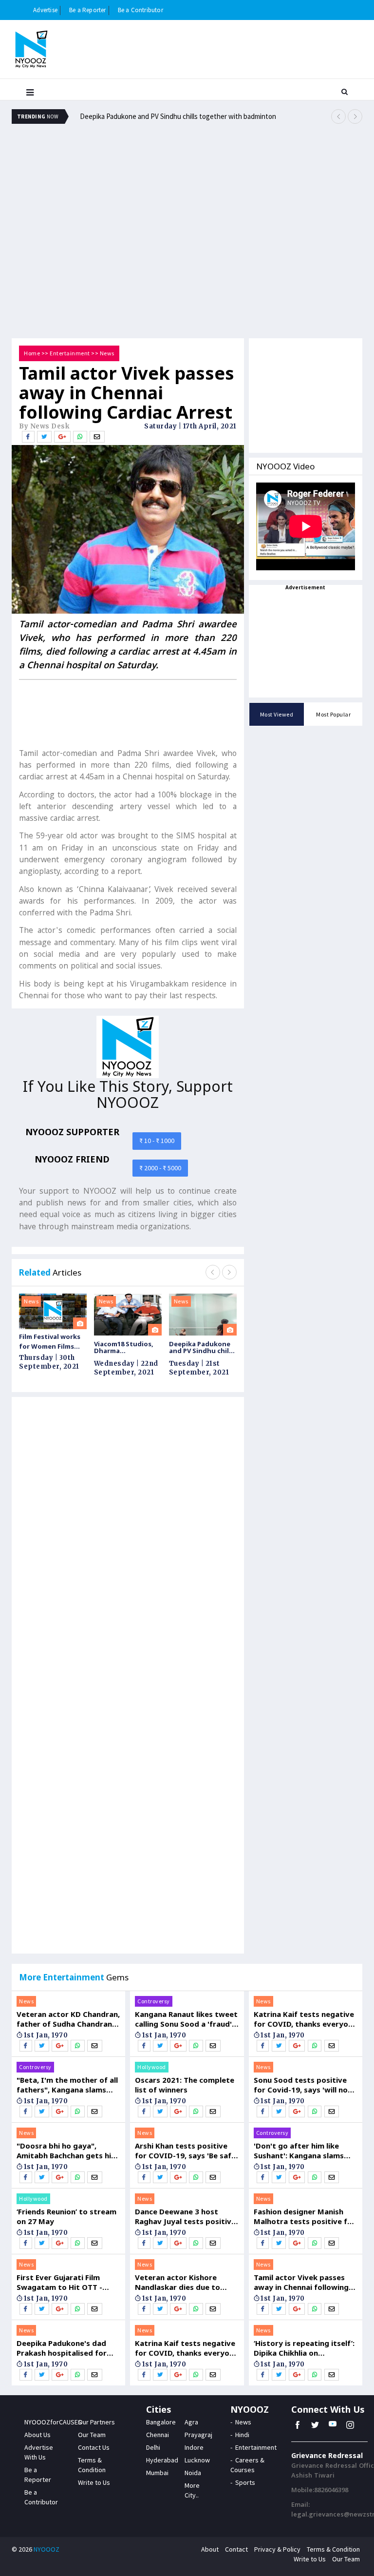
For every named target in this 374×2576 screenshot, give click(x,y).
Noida (193, 2473)
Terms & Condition (333, 2549)
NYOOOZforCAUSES (53, 2422)
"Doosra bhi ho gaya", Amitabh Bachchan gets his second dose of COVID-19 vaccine (66, 2150)
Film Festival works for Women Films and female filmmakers (50, 1342)
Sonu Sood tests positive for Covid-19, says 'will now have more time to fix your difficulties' (304, 2085)
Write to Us (94, 2482)
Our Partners (96, 2422)
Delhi (153, 2447)
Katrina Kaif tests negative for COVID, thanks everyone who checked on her (187, 2348)
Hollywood (33, 2198)
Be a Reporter (88, 10)
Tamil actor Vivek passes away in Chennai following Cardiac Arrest (301, 2282)
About (210, 2549)
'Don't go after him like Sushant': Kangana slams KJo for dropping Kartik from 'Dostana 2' (299, 2150)
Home (32, 353)
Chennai (158, 2435)
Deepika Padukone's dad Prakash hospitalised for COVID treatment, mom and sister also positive (68, 2348)
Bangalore (161, 2422)
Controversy (35, 2067)
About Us (37, 2435)
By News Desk (44, 426)
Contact (236, 2549)
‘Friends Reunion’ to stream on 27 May (66, 2216)
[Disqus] (128, 1543)
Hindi (242, 2435)
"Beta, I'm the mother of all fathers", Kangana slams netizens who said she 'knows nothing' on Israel (67, 2085)
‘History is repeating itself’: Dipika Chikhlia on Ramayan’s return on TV (304, 2348)
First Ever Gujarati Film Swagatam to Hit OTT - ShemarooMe (59, 2282)
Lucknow (197, 2460)
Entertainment (70, 353)
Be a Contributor (140, 10)
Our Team (92, 2435)
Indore (194, 2447)
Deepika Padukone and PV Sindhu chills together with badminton (178, 116)
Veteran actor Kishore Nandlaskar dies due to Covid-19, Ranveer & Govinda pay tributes (178, 2282)
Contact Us (94, 2447)
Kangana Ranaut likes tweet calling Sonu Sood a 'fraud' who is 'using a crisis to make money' (186, 2019)
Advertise (45, 10)
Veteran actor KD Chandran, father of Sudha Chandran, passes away (68, 2019)
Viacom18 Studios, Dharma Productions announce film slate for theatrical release (126, 1347)
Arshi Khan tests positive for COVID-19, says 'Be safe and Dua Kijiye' (185, 2150)
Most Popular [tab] (333, 714)
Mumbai (157, 2473)
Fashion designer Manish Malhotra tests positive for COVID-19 (305, 2216)
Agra (191, 2422)
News (107, 353)
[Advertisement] (187, 163)
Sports (245, 2482)
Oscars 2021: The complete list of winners (185, 2085)
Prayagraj (198, 2435)
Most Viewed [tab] (277, 714)
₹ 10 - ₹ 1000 (157, 1141)
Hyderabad (162, 2460)
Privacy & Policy (277, 2549)
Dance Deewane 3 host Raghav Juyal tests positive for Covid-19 (185, 2216)
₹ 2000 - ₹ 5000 (160, 1168)
